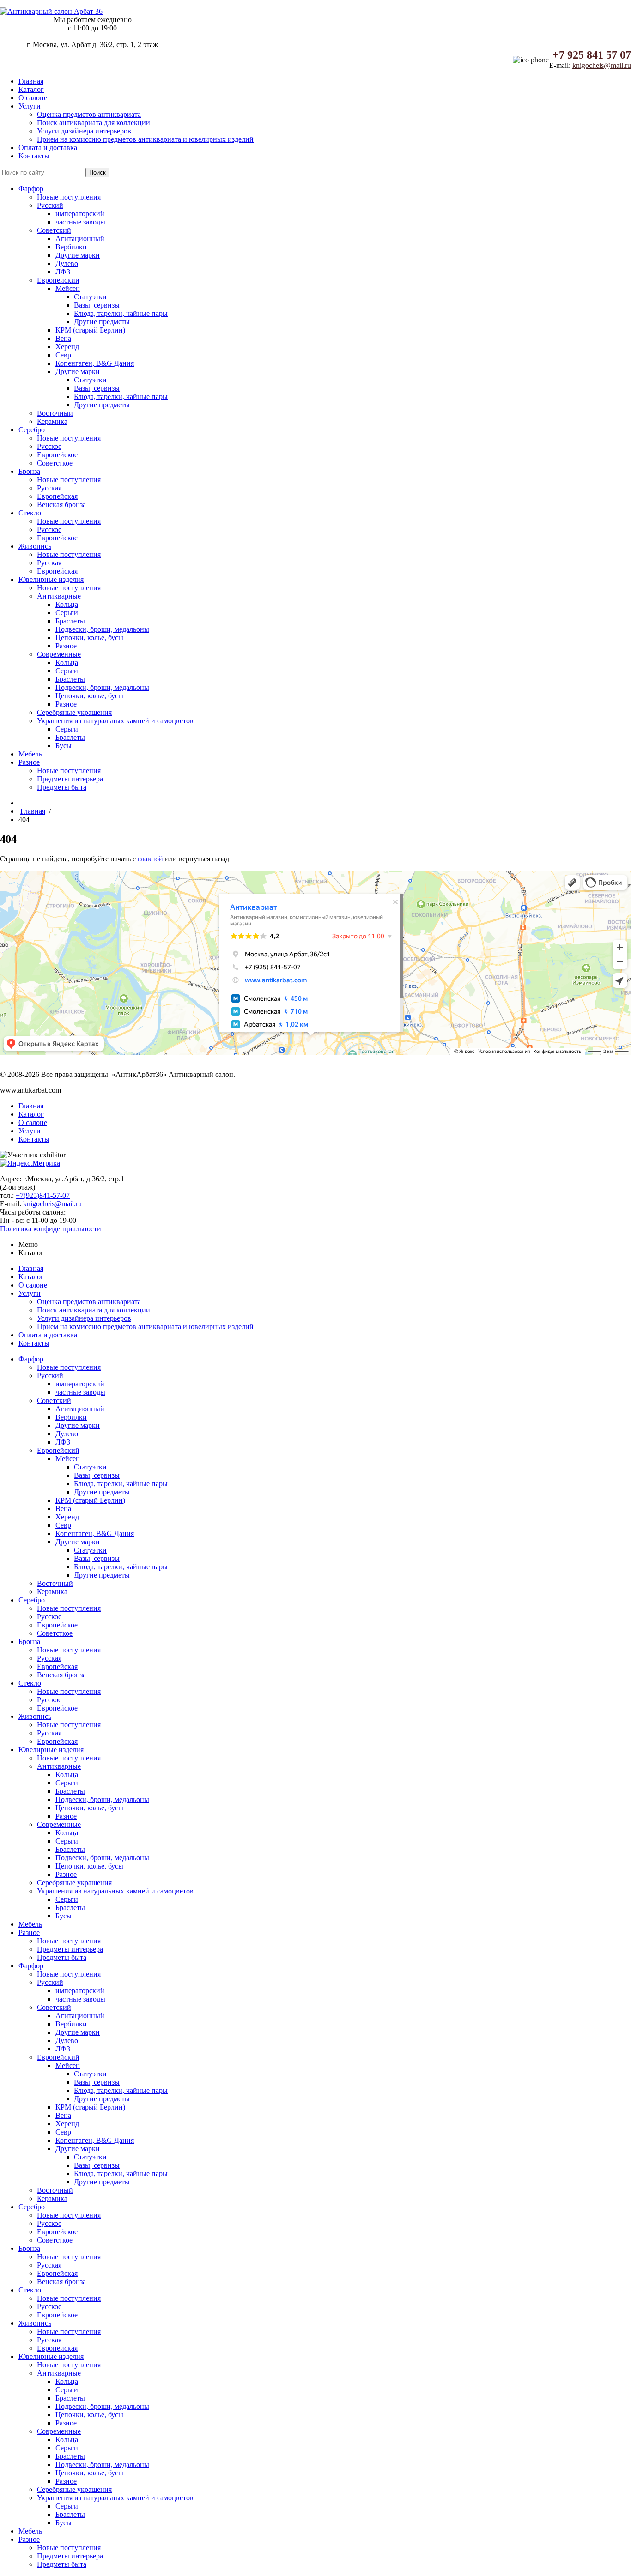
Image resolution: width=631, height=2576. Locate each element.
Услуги (30, 106)
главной (150, 859)
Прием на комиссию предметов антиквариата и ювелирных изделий (145, 139)
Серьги (67, 613)
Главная (31, 81)
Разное (66, 646)
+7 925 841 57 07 (592, 55)
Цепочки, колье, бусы (89, 638)
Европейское (57, 455)
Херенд (67, 347)
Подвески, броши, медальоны (102, 629)
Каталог (31, 89)
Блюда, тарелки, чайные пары (121, 313)
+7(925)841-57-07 (43, 1195)
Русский (50, 205)
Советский (54, 230)
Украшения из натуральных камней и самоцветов (115, 721)
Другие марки (78, 255)
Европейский (58, 280)
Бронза (29, 471)
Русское (49, 446)
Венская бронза (61, 505)
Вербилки (71, 247)
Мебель (30, 754)
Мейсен (68, 288)
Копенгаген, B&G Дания (95, 363)
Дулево (67, 263)
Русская (49, 488)
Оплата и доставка (48, 148)
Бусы (64, 746)
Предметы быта (62, 787)
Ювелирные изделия (51, 579)
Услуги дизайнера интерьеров (84, 131)
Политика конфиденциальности (51, 1229)
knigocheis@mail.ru (602, 65)
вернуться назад (204, 859)
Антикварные (59, 596)
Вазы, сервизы (97, 305)
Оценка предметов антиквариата (89, 114)
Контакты (34, 156)
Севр (63, 355)
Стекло (30, 513)
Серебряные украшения (74, 712)
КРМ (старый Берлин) (90, 330)
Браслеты (70, 621)
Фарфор (31, 189)
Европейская (57, 496)
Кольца (67, 604)
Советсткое (55, 463)
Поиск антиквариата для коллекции (94, 123)
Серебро (32, 430)
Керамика (52, 421)
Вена (63, 338)
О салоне (33, 98)
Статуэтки (90, 297)
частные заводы (80, 222)
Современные (59, 654)
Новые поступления (69, 197)
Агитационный (80, 239)
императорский (80, 214)
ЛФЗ (63, 272)
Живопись (35, 546)
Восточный (55, 413)
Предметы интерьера (70, 779)
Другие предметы (102, 322)
